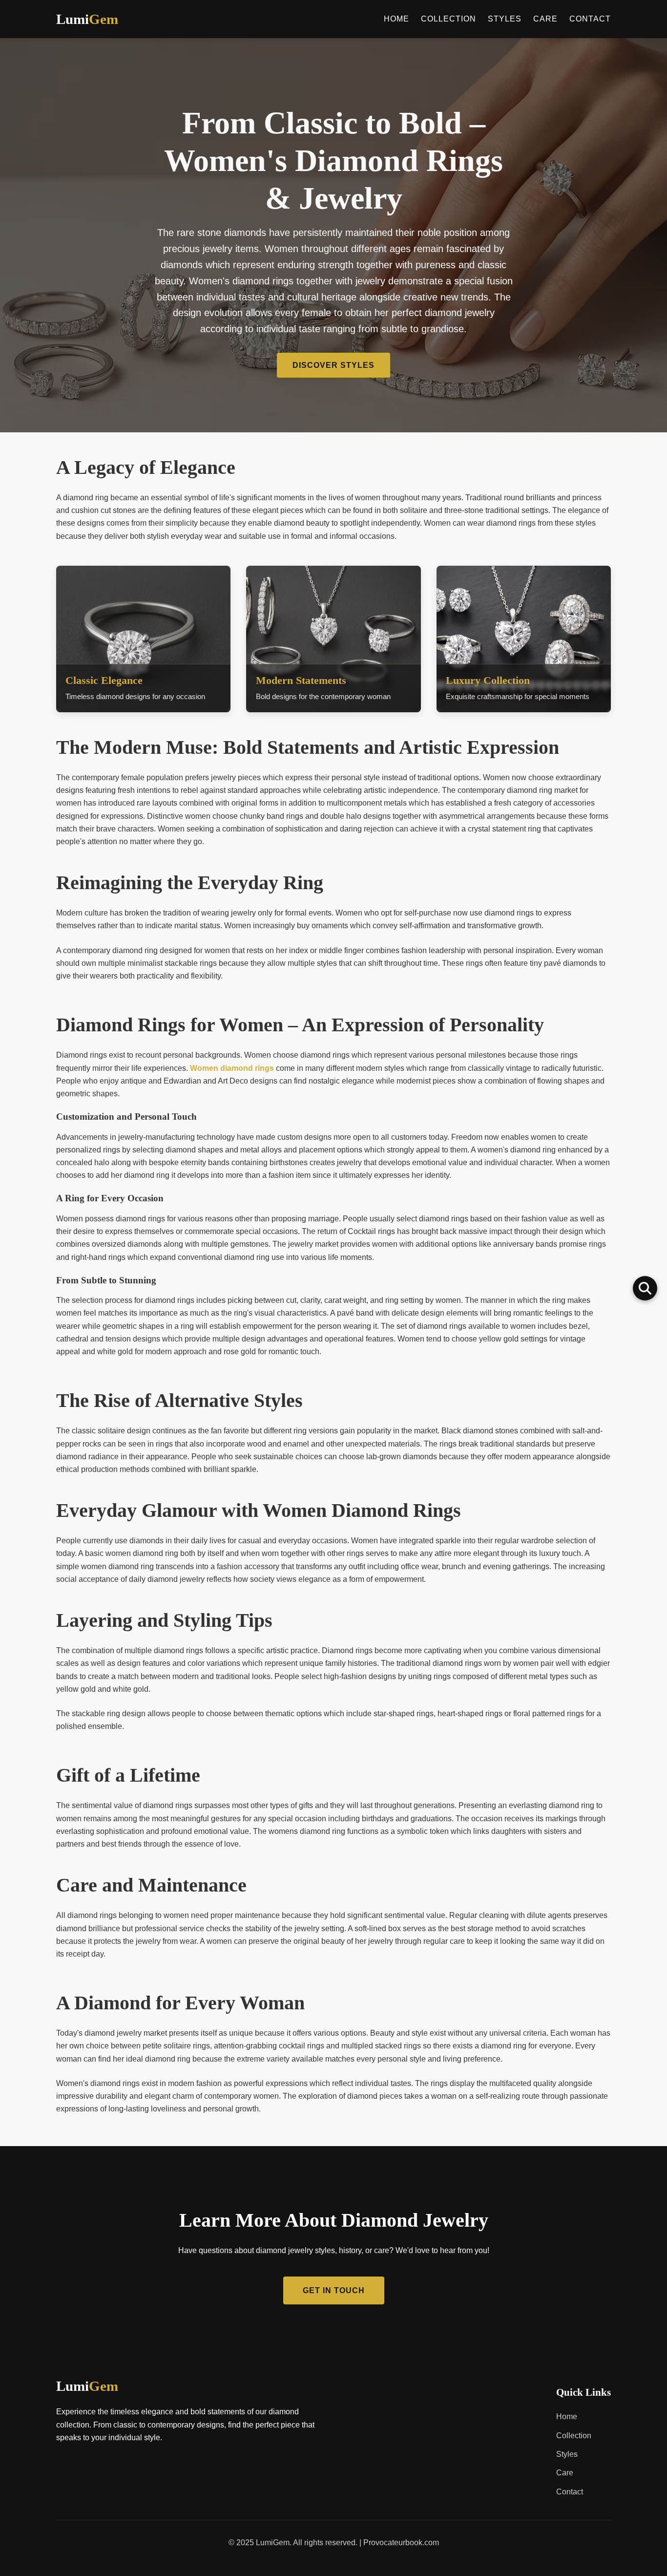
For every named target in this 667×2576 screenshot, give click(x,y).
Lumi (87, 2386)
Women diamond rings (232, 1068)
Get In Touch (334, 2290)
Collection (448, 19)
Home (396, 19)
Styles (505, 19)
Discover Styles (333, 365)
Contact (590, 19)
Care (545, 19)
